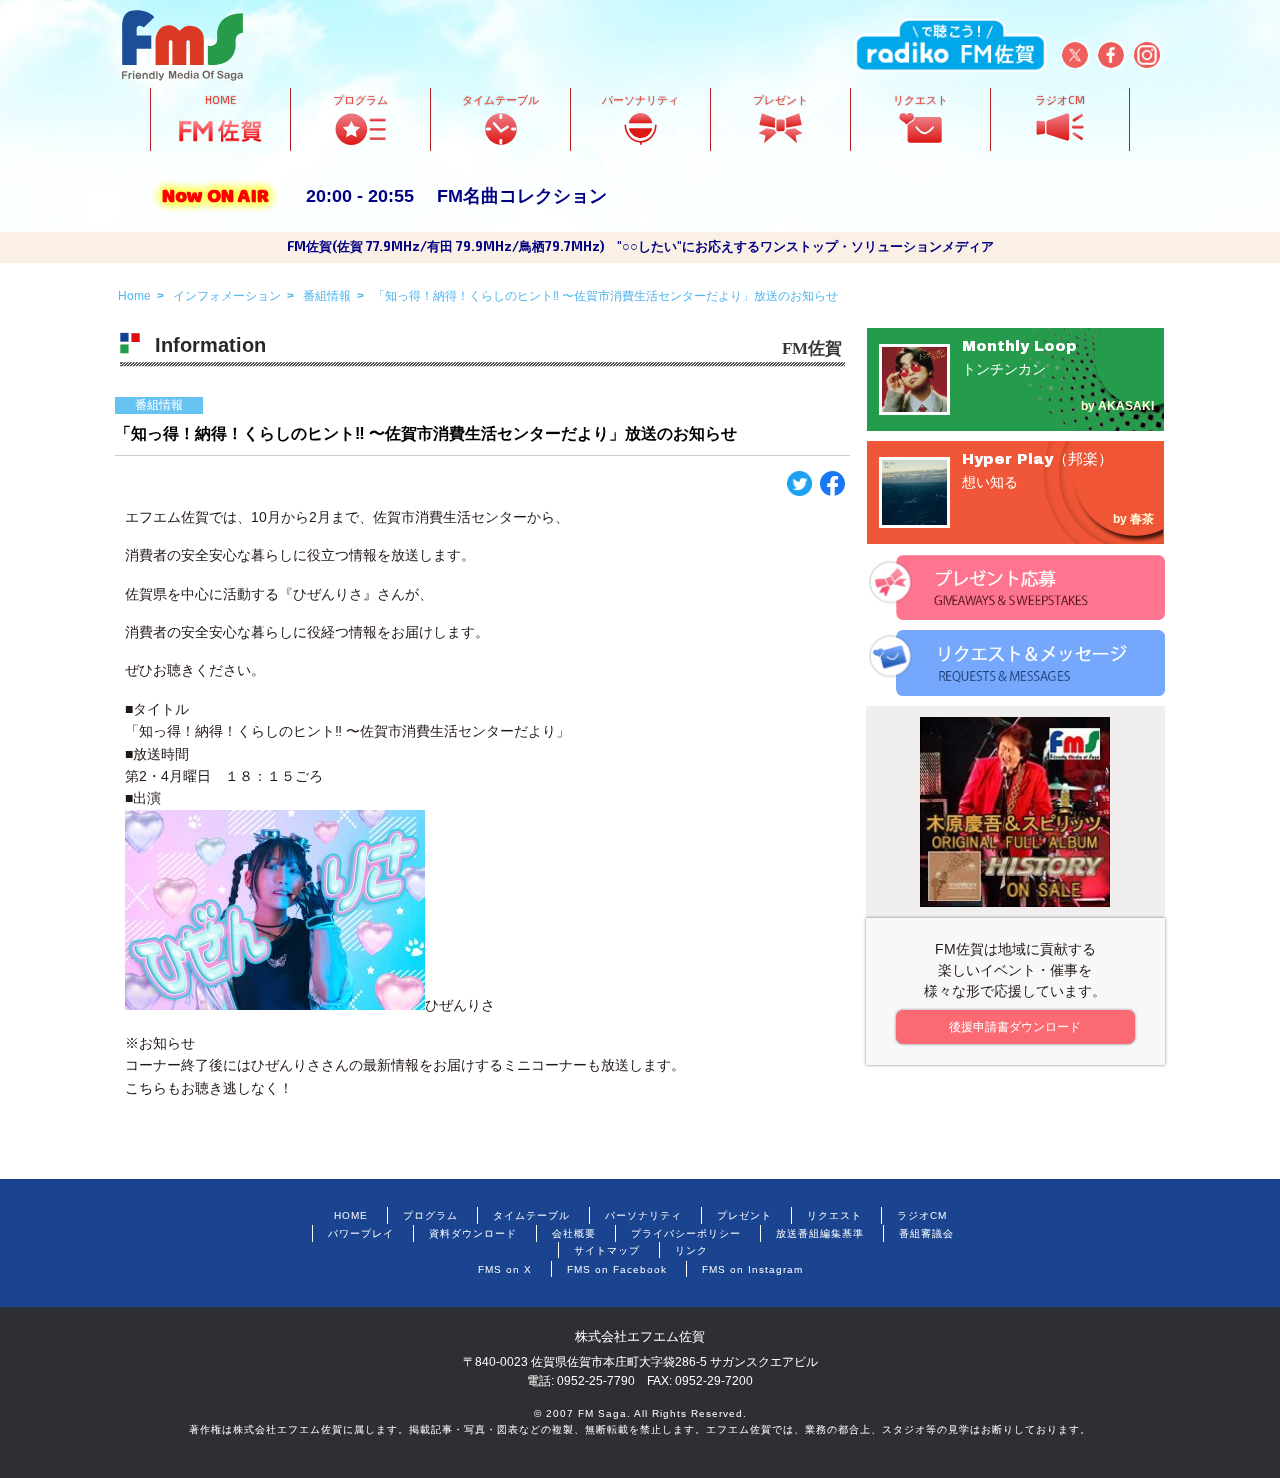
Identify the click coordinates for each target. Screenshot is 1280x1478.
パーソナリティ (643, 1215)
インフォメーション (227, 296)
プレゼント (744, 1215)
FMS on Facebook (617, 1269)
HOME (351, 1215)
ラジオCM (922, 1215)
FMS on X (505, 1269)
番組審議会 (926, 1233)
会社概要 (574, 1233)
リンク (691, 1250)
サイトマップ (607, 1250)
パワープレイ (361, 1233)
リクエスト (834, 1215)
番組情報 (327, 296)
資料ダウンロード (473, 1233)
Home (134, 296)
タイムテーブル (531, 1215)
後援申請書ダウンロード (1015, 1027)
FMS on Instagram (752, 1269)
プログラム (430, 1215)
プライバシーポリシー (686, 1233)
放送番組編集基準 (820, 1233)
